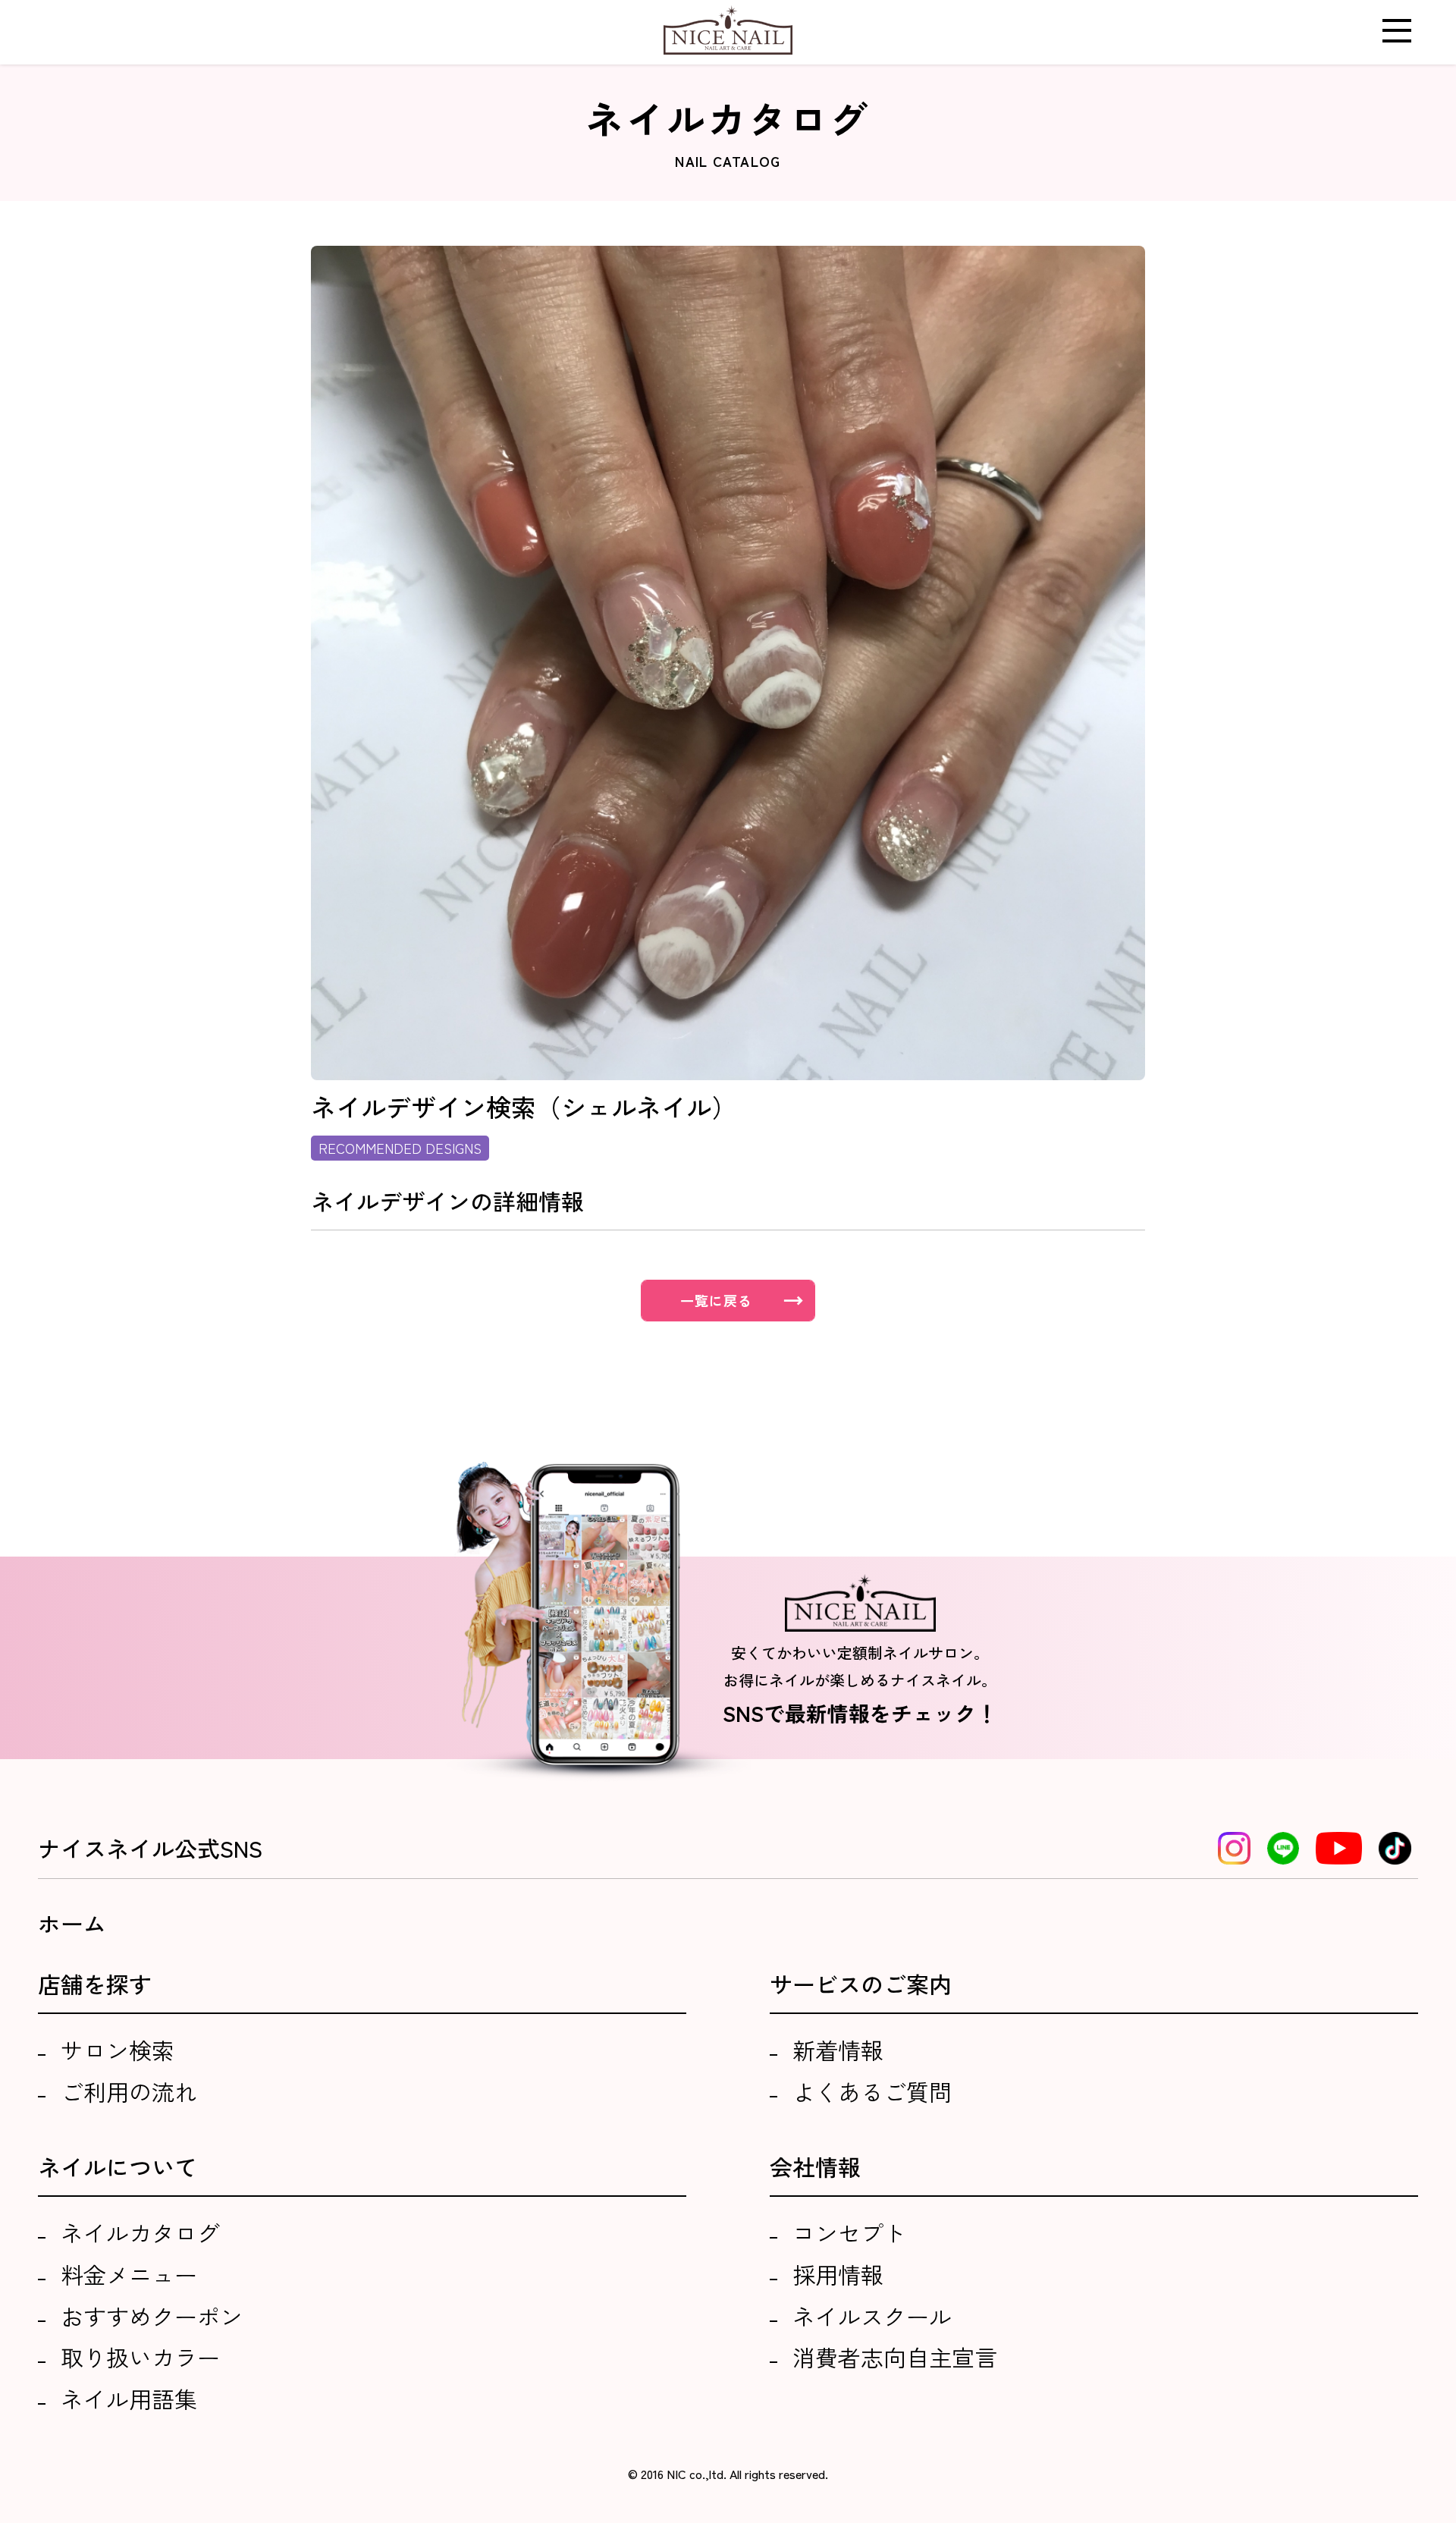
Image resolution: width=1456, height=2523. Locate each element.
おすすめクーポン (152, 2316)
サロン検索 (118, 2050)
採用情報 (838, 2274)
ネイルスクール (872, 2316)
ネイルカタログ (140, 2232)
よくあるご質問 (872, 2091)
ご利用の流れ (129, 2091)
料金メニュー (129, 2274)
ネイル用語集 (129, 2399)
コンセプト (849, 2232)
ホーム (72, 1923)
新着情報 (838, 2050)
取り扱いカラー (140, 2357)
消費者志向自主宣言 (895, 2357)
